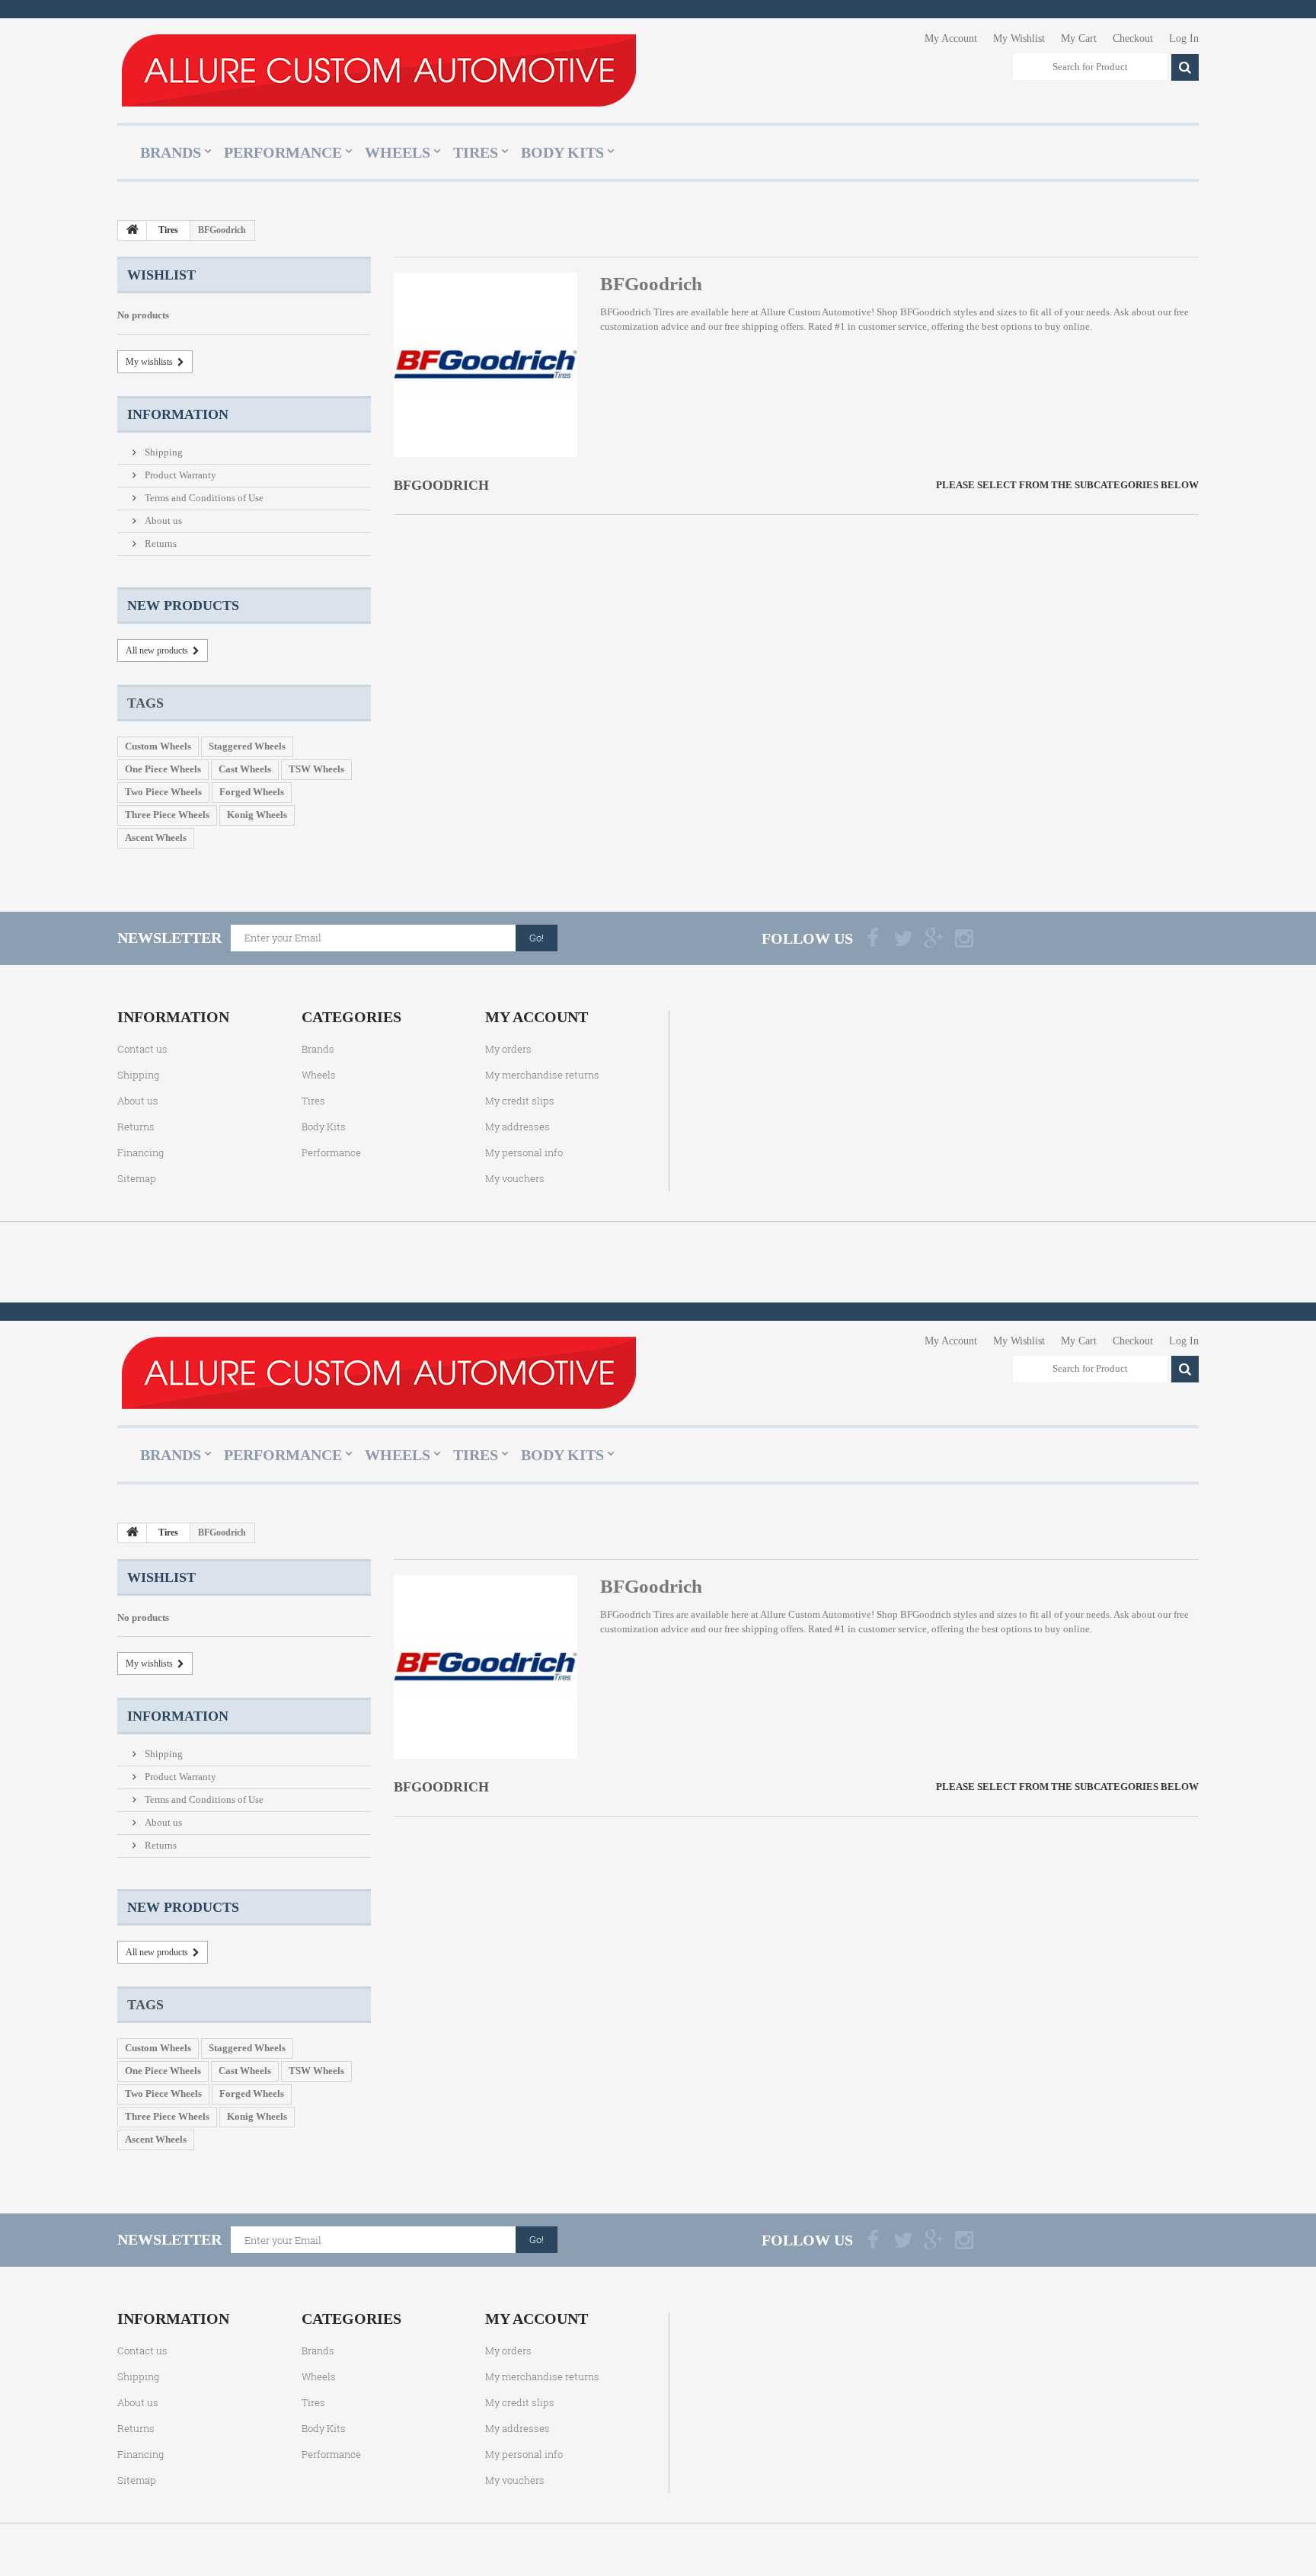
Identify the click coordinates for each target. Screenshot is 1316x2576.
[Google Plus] (934, 938)
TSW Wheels (316, 769)
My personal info (524, 1152)
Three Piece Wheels (167, 815)
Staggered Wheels (247, 746)
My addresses (517, 1127)
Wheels (398, 152)
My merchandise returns (542, 1075)
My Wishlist (1019, 38)
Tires (476, 152)
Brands (171, 152)
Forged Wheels (252, 792)
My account (537, 1017)
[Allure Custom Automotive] (379, 70)
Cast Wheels (245, 769)
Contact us (142, 1049)
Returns (160, 543)
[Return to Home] (133, 231)
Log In (1184, 38)
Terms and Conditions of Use (203, 498)
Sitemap (137, 1178)
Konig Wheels (257, 815)
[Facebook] (873, 938)
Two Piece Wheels (163, 792)
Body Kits (562, 152)
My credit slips (520, 1101)
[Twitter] (903, 938)
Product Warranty (179, 475)
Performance (283, 152)
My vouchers (515, 1178)
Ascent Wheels (156, 837)
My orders (508, 1049)
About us (162, 521)
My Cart (1079, 38)
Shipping (163, 452)
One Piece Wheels (163, 769)
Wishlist (161, 275)
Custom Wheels (158, 746)
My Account (951, 38)
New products (183, 606)
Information (178, 414)
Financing (141, 1152)
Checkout (1133, 38)
